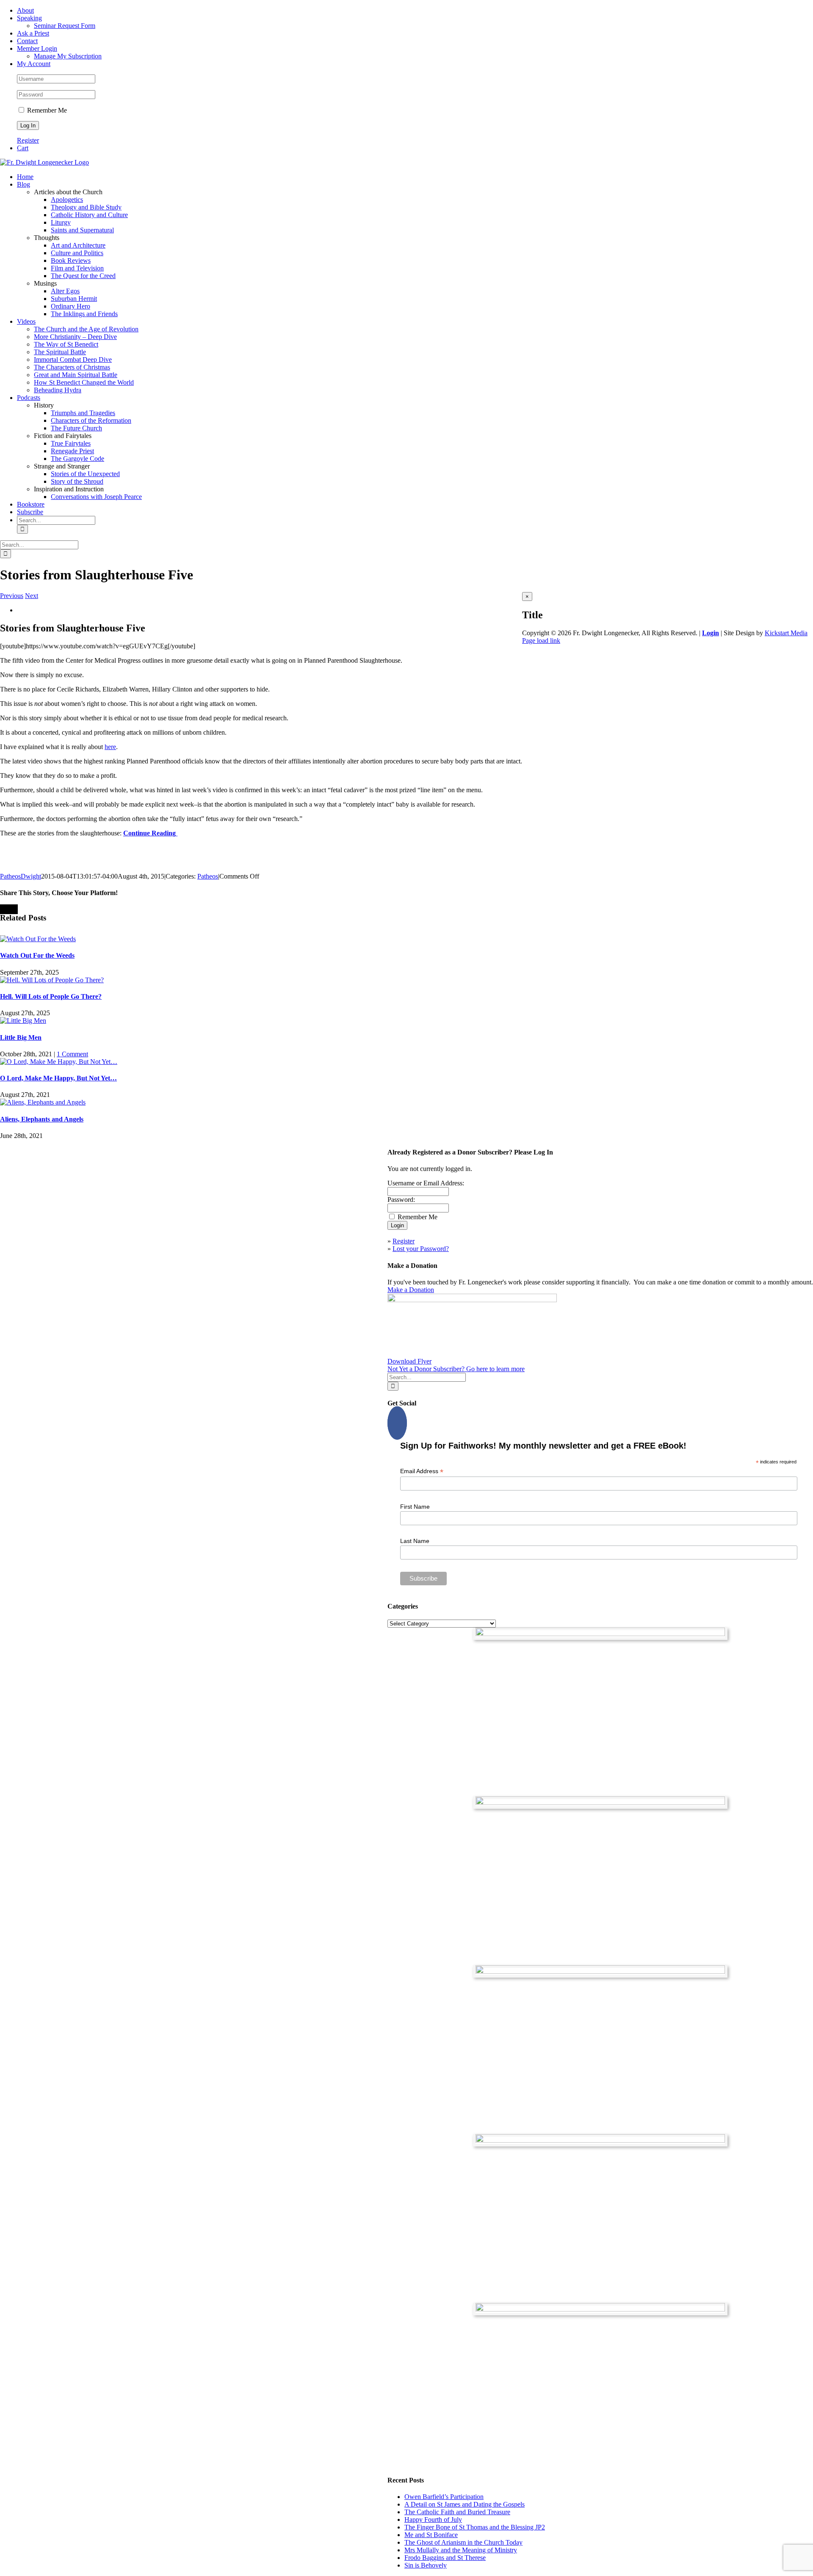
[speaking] (600, 2140)
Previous (12, 596)
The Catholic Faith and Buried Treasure (457, 2512)
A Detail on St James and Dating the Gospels (465, 2504)
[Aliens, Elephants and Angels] (43, 1102)
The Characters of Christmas (72, 367)
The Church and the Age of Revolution (86, 329)
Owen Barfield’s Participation (444, 2497)
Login (711, 633)
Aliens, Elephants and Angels (42, 1119)
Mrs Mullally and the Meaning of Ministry (461, 2550)
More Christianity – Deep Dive (75, 337)
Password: (401, 1200)
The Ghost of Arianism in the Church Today (463, 2542)
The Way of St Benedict (66, 344)
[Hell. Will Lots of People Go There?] (52, 980)
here (110, 747)
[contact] (600, 2309)
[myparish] (600, 1634)
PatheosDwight (21, 876)
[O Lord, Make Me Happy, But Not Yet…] (59, 1062)
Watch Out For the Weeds (37, 955)
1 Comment (72, 1054)
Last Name (415, 1541)
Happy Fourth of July (433, 2520)
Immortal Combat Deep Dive (73, 360)
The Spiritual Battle (60, 352)
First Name (415, 1507)
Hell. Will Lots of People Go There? (51, 996)
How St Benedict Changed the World (84, 382)
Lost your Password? (421, 1249)
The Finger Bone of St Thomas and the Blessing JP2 (475, 2527)
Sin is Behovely (426, 2565)
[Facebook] (397, 1423)
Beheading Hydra (58, 390)
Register (28, 140)
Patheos (208, 876)
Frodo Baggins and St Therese (445, 2558)
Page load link (541, 641)
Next (32, 596)
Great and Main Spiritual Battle (76, 375)
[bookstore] (600, 1971)
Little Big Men (21, 1037)
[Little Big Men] (23, 1021)
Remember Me (46, 110)
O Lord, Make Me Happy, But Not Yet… (58, 1078)
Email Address (422, 1471)
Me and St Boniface (431, 2535)
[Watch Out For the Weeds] (38, 939)
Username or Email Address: (426, 1183)
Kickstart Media (786, 633)
